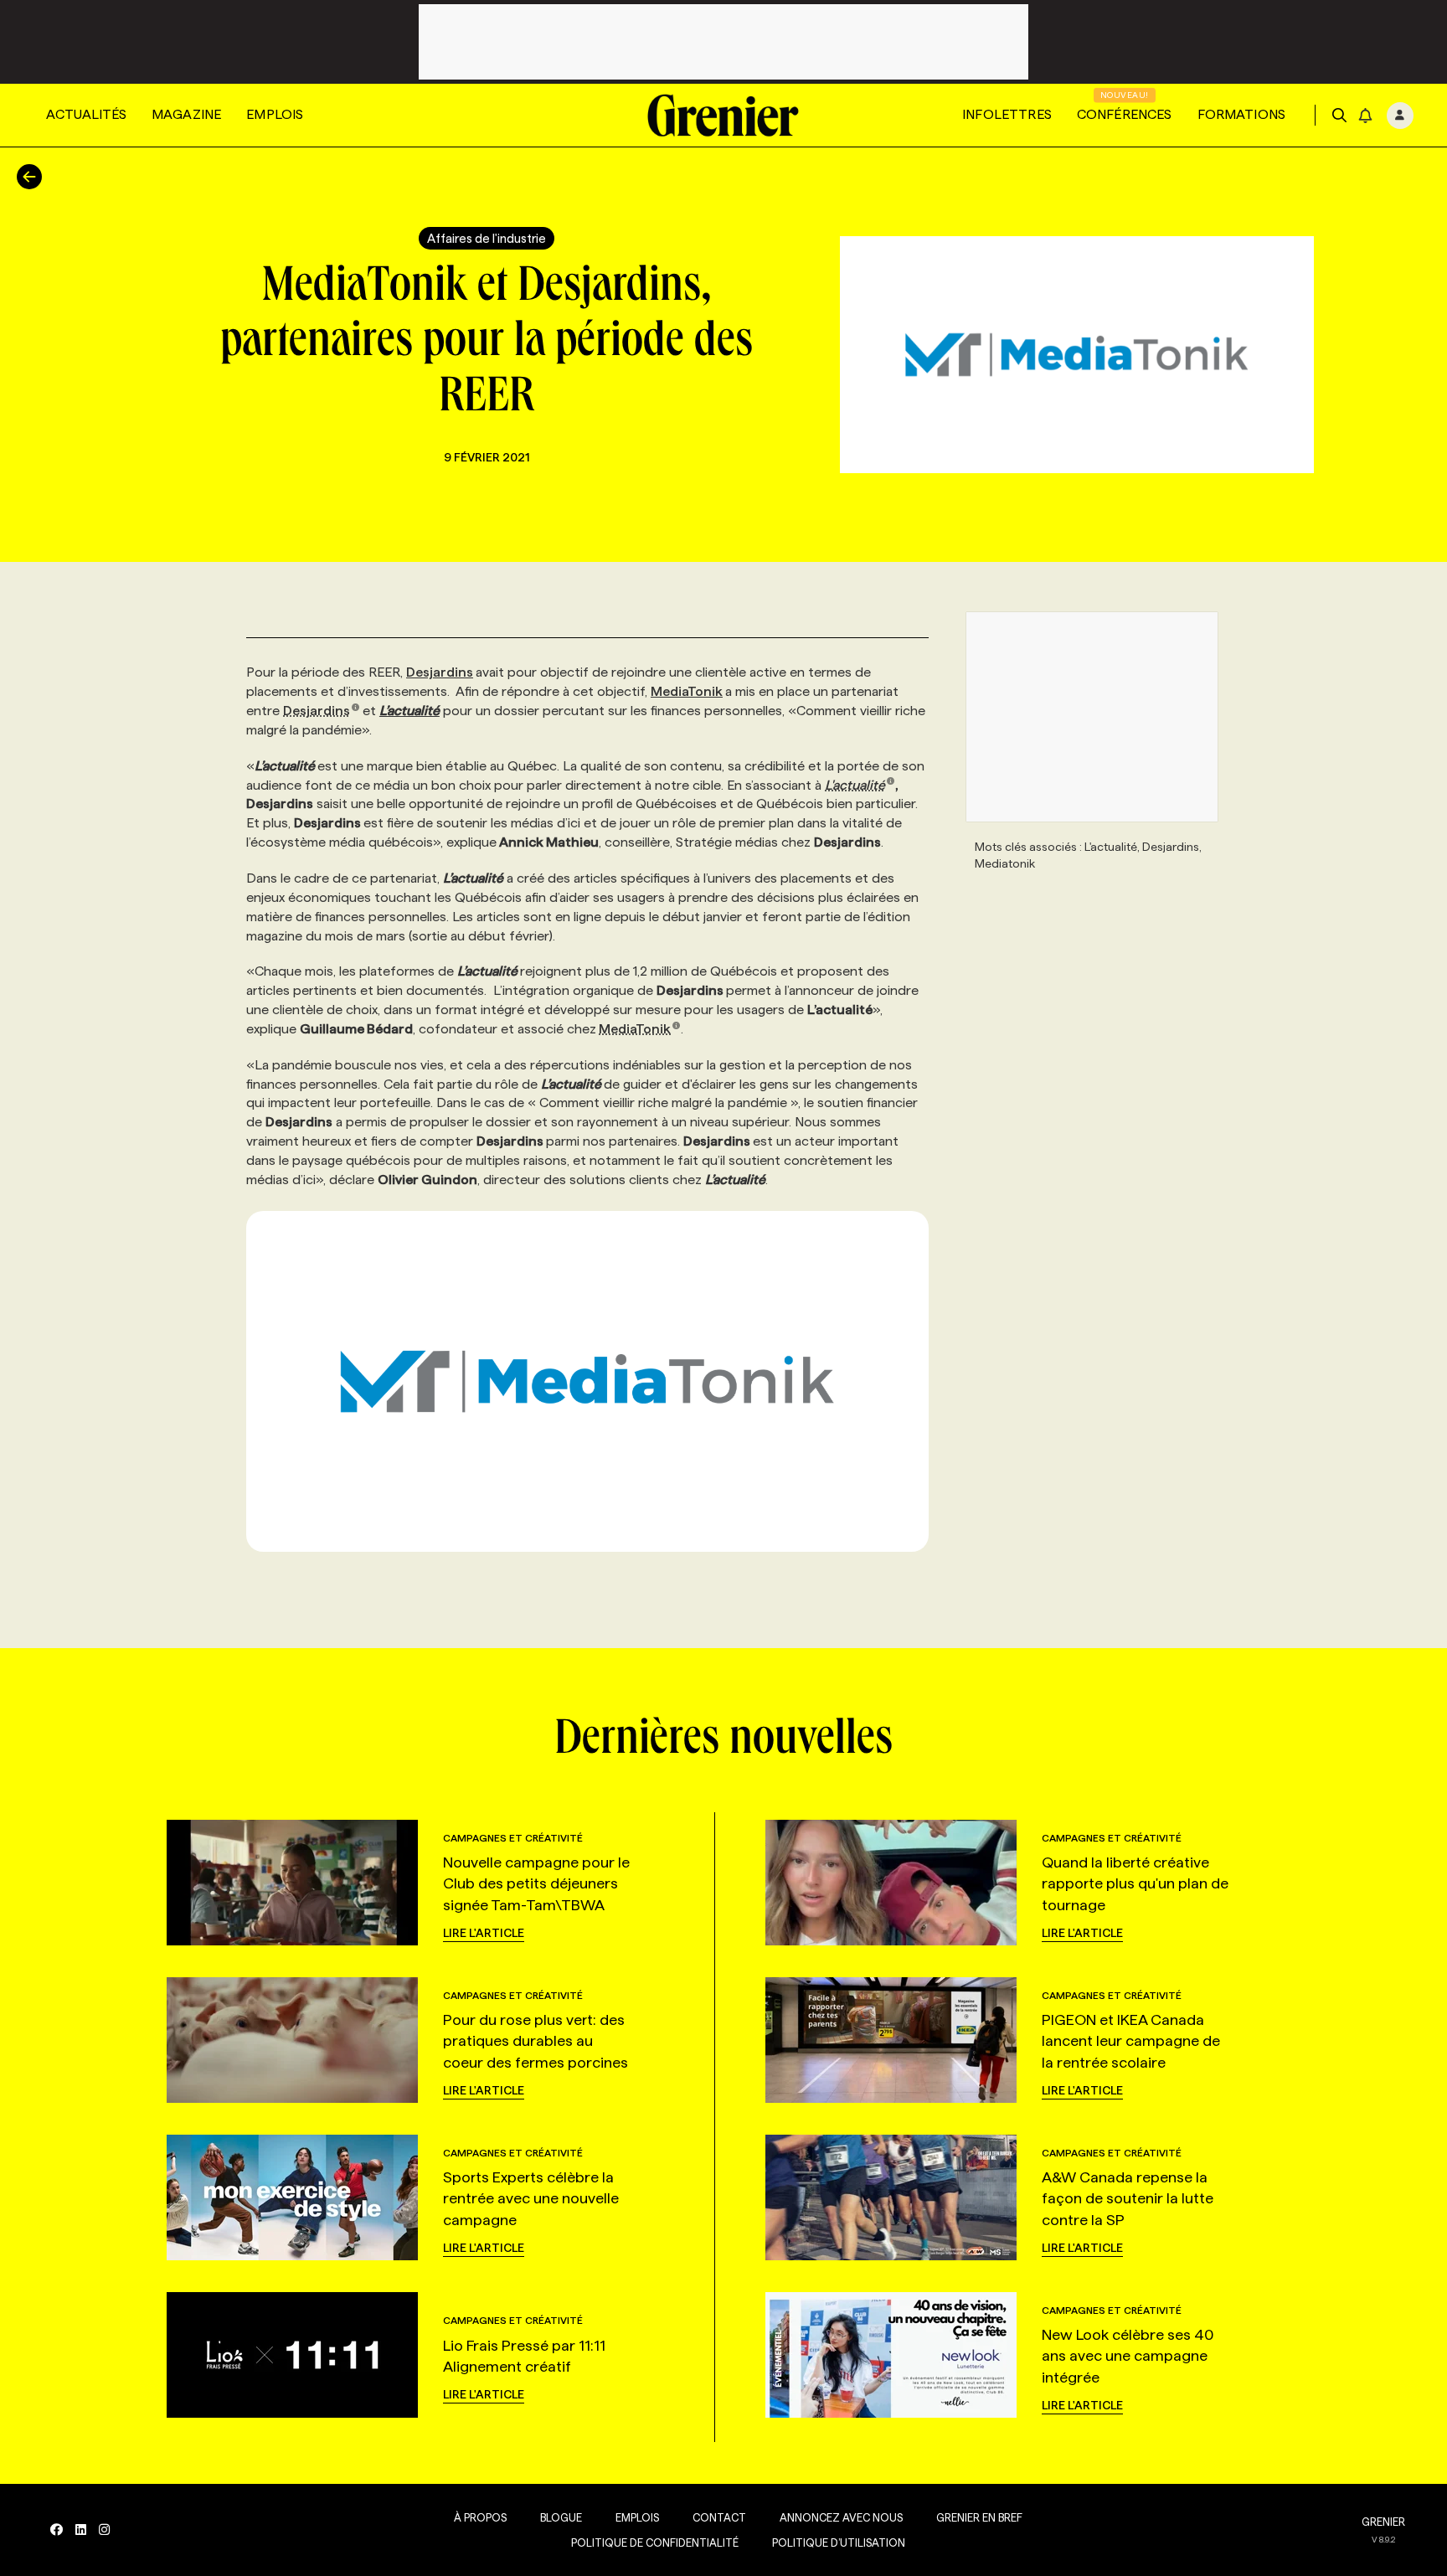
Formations (1242, 114)
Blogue (561, 2517)
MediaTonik (687, 691)
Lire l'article (484, 1933)
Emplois (275, 114)
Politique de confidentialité (655, 2543)
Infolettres (1007, 114)
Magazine (186, 114)
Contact (719, 2517)
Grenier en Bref (979, 2517)
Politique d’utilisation (839, 2543)
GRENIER (1383, 2522)
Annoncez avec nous (841, 2517)
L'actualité (855, 785)
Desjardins (440, 672)
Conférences (1125, 114)
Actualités (86, 114)
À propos (480, 2517)
